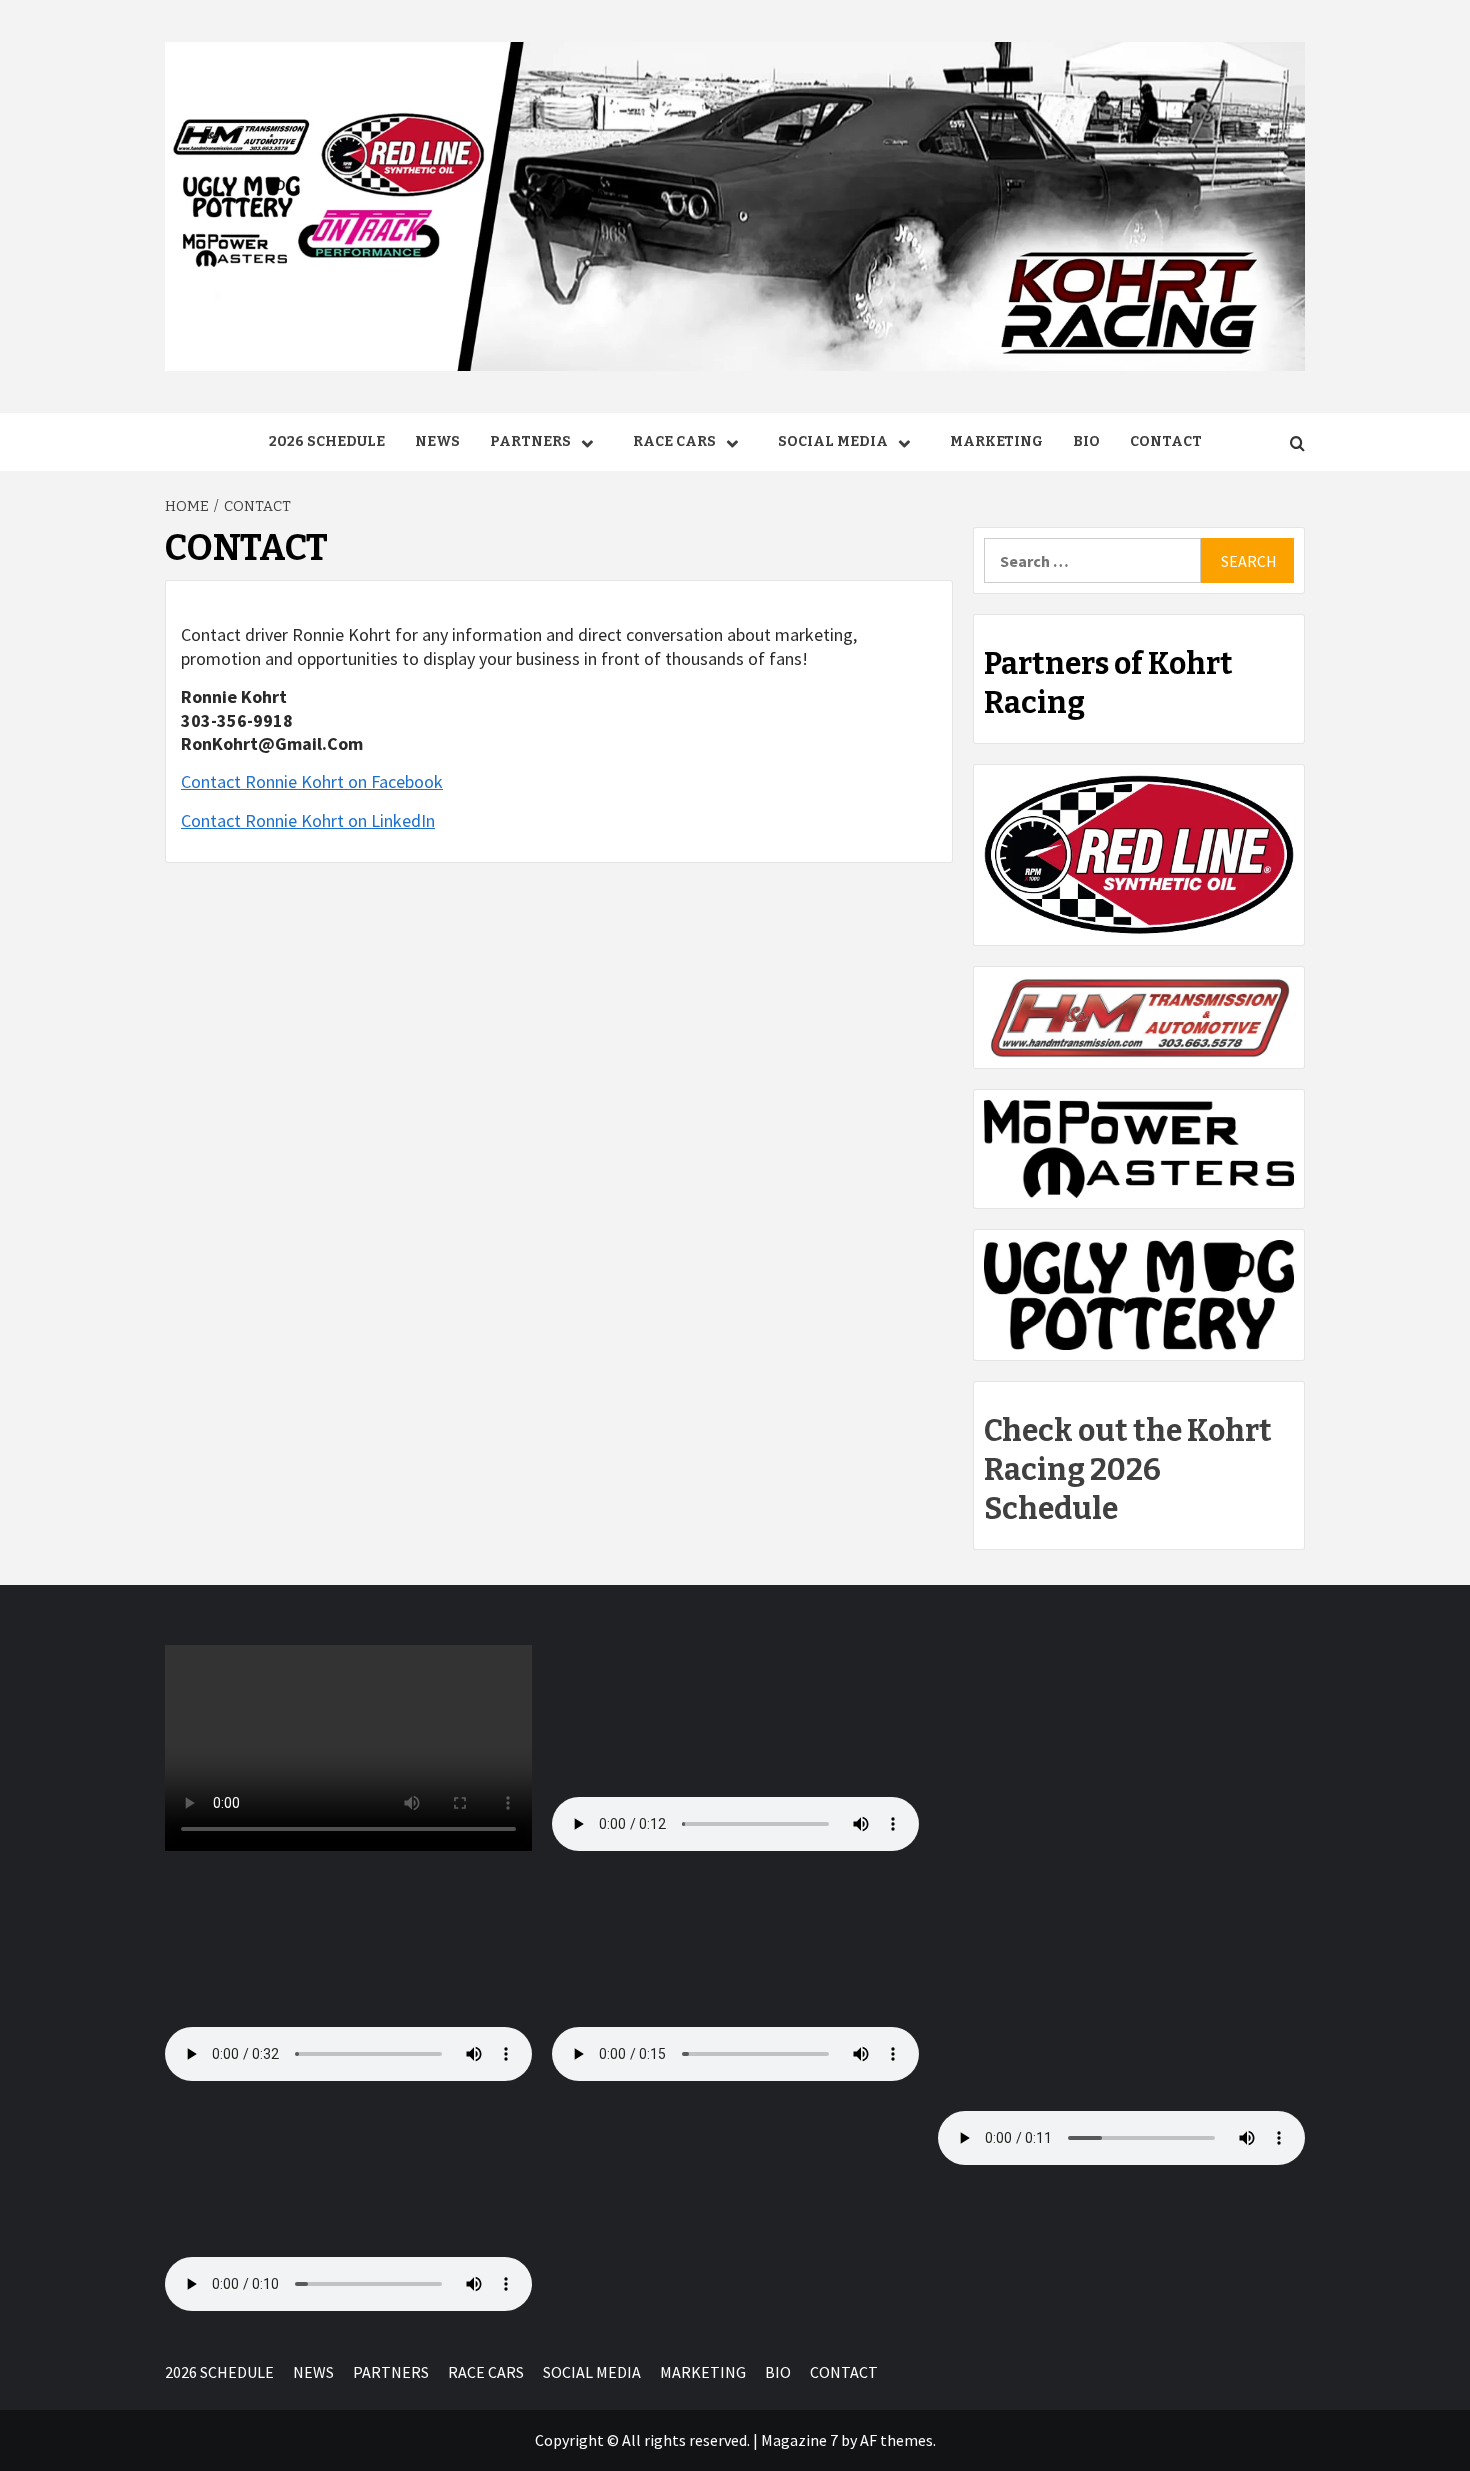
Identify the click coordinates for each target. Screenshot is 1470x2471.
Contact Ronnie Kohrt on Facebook (312, 781)
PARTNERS (530, 441)
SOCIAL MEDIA (833, 441)
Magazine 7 (799, 2440)
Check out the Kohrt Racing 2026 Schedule (1128, 1470)
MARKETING (996, 441)
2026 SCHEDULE (327, 441)
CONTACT (1166, 441)
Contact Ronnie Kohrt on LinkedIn (308, 820)
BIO (1086, 441)
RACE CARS (674, 441)
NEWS (437, 441)
